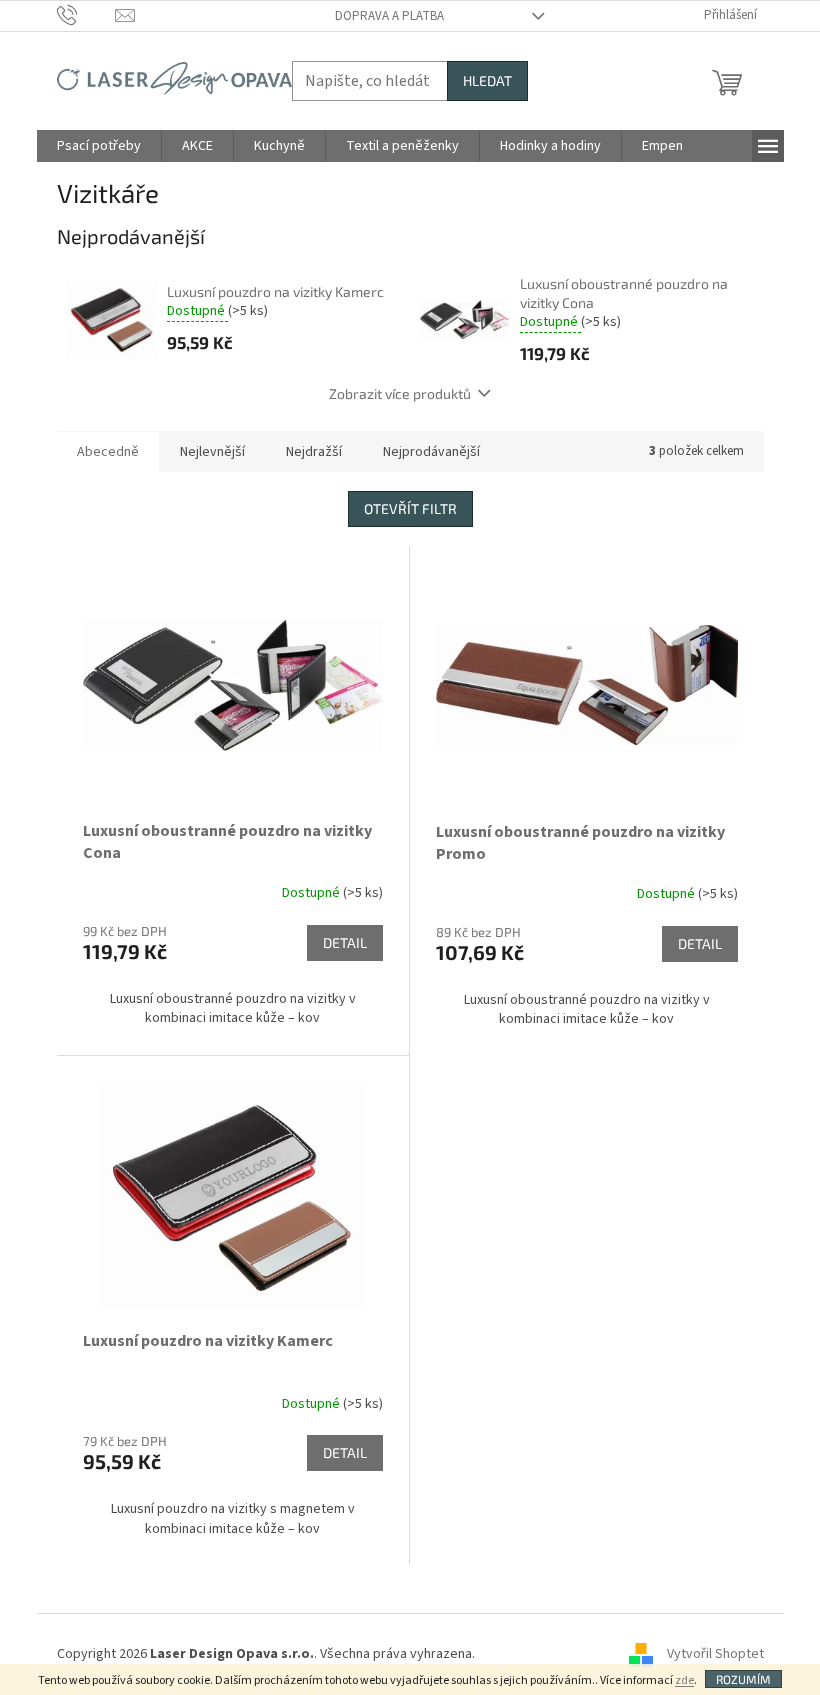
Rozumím (743, 1679)
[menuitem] (99, 146)
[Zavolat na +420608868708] (86, 15)
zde (684, 1680)
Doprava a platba (389, 16)
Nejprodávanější (431, 452)
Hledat (487, 80)
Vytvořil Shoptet (715, 1654)
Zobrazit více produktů (400, 393)
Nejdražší (314, 452)
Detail (345, 942)
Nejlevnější (212, 452)
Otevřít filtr (410, 508)
